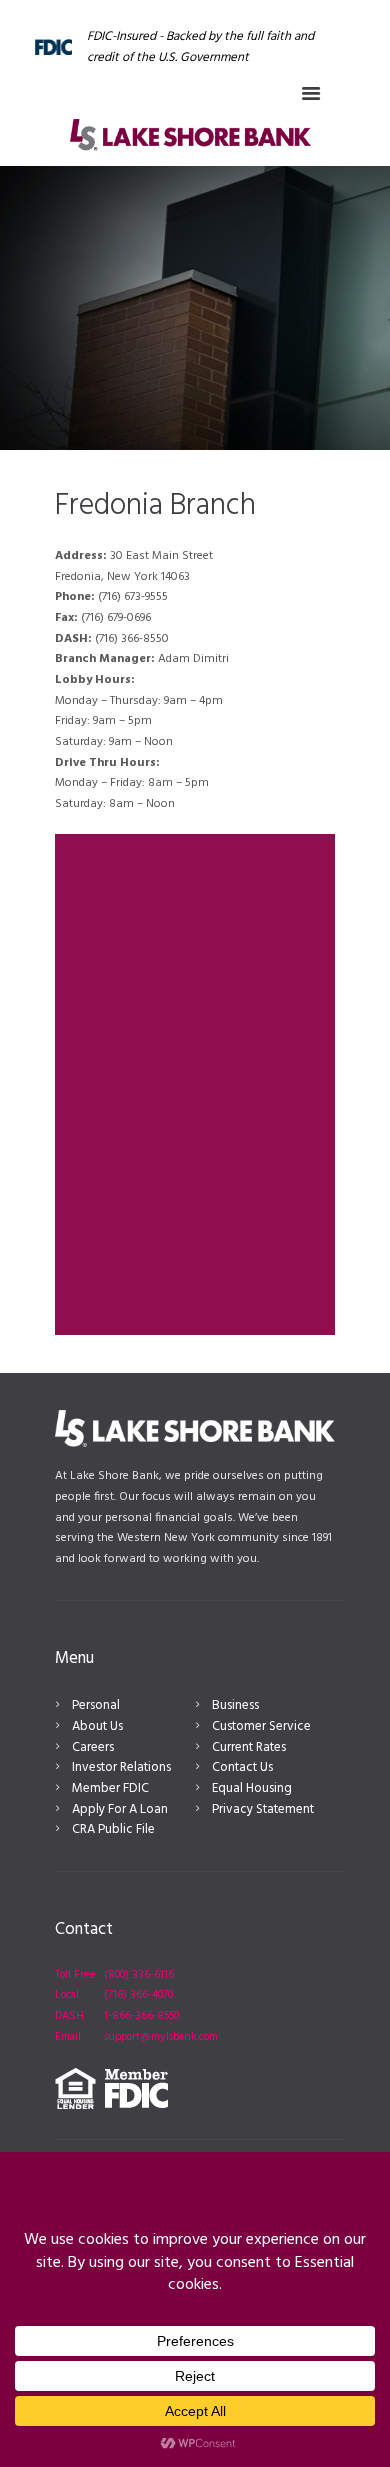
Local (67, 1995)
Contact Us (242, 1767)
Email (68, 2037)
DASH (69, 2016)
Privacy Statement (263, 1809)
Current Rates (249, 1747)
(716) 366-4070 (138, 1995)
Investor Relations (121, 1767)
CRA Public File (113, 1829)
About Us (97, 1726)
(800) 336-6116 (139, 1975)
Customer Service (261, 1726)
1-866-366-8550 (141, 2016)
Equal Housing (252, 1788)
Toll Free (75, 1975)
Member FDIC (110, 1788)
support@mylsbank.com (161, 2037)
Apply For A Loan (120, 1809)
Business (235, 1705)
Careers (93, 1747)
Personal (96, 1705)
